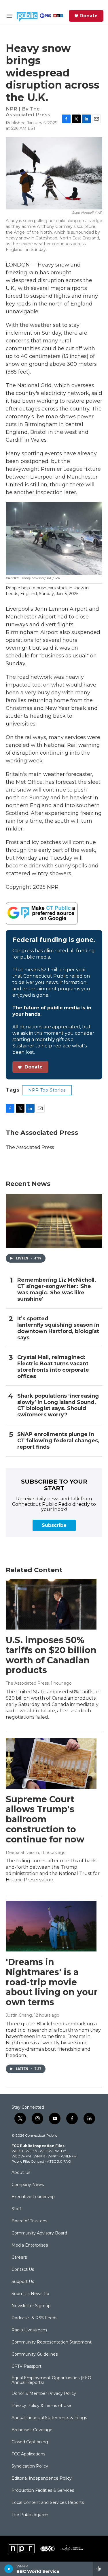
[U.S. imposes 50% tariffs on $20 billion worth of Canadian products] (51, 1604)
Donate (89, 16)
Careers (19, 2258)
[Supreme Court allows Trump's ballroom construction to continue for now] (51, 1763)
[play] (9, 2569)
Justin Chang (19, 2015)
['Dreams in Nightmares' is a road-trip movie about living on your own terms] (51, 1926)
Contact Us (23, 2270)
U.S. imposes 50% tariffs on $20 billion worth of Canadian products (51, 1655)
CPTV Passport (26, 2367)
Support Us (23, 2282)
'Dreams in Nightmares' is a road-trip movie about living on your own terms (52, 1982)
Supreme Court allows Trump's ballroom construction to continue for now (45, 1819)
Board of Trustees (29, 2221)
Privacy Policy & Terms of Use (41, 2406)
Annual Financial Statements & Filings (49, 2418)
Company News (28, 2185)
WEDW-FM (21, 2156)
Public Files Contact (28, 2161)
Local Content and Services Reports (48, 2503)
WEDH (17, 2151)
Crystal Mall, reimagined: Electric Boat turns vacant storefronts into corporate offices (53, 1367)
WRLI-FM (69, 2156)
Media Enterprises (30, 2245)
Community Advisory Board (39, 2233)
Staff (16, 2209)
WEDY (60, 2151)
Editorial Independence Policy (42, 2478)
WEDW (46, 2151)
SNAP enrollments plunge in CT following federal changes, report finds (58, 1441)
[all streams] (100, 2569)
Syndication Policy (30, 2466)
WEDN (31, 2151)
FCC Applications (28, 2454)
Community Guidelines (35, 2354)
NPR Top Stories (47, 1090)
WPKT (53, 2156)
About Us (21, 2173)
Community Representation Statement (52, 2342)
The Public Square (30, 2515)
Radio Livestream (29, 2330)
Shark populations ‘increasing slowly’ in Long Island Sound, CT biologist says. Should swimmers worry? (58, 1406)
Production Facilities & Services (43, 2491)
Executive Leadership (33, 2197)
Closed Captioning (30, 2442)
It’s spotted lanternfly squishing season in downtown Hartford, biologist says (58, 1328)
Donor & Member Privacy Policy (44, 2394)
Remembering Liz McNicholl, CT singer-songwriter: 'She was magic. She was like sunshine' (57, 1290)
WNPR (39, 2156)
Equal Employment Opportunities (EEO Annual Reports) (51, 2380)
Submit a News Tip (30, 2294)
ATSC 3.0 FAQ (59, 2161)
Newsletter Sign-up (31, 2306)
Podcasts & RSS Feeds (34, 2318)
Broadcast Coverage (32, 2430)
